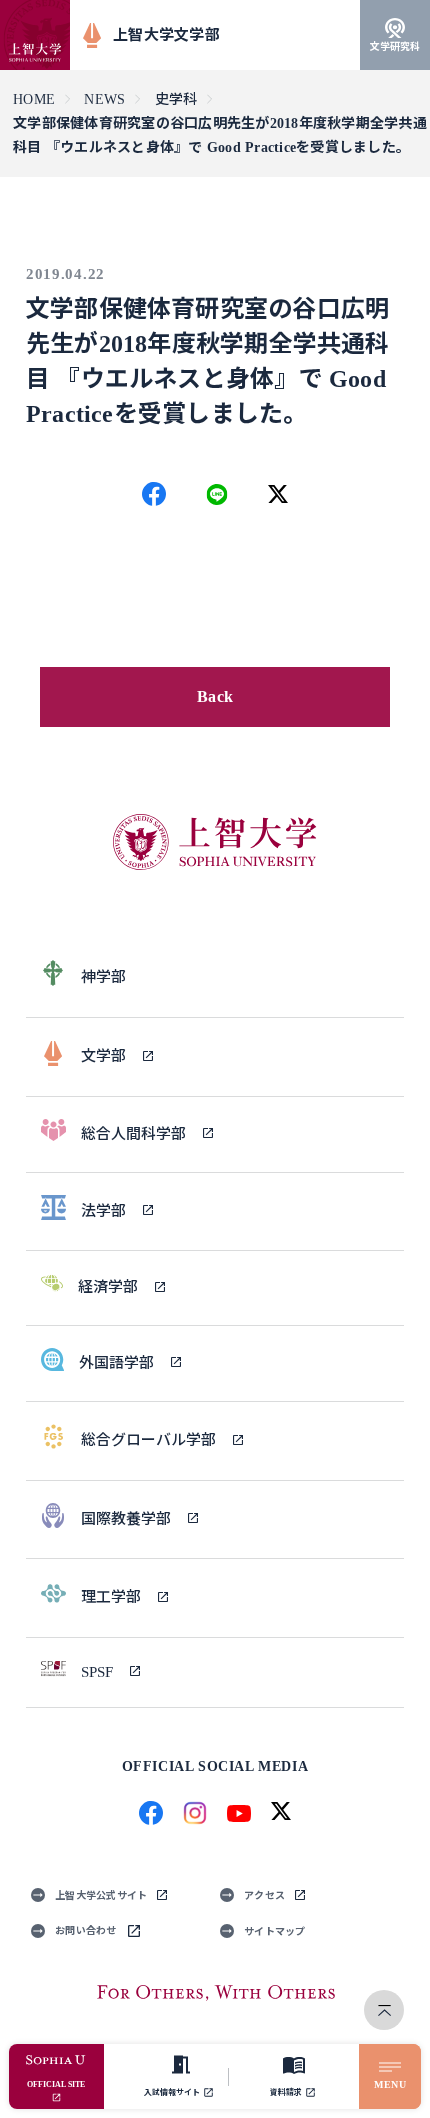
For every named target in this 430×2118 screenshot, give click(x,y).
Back (215, 696)
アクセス (264, 1895)
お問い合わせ (86, 1930)
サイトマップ (275, 1931)
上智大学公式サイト (101, 1895)
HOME (34, 99)
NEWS (104, 99)
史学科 (176, 99)
